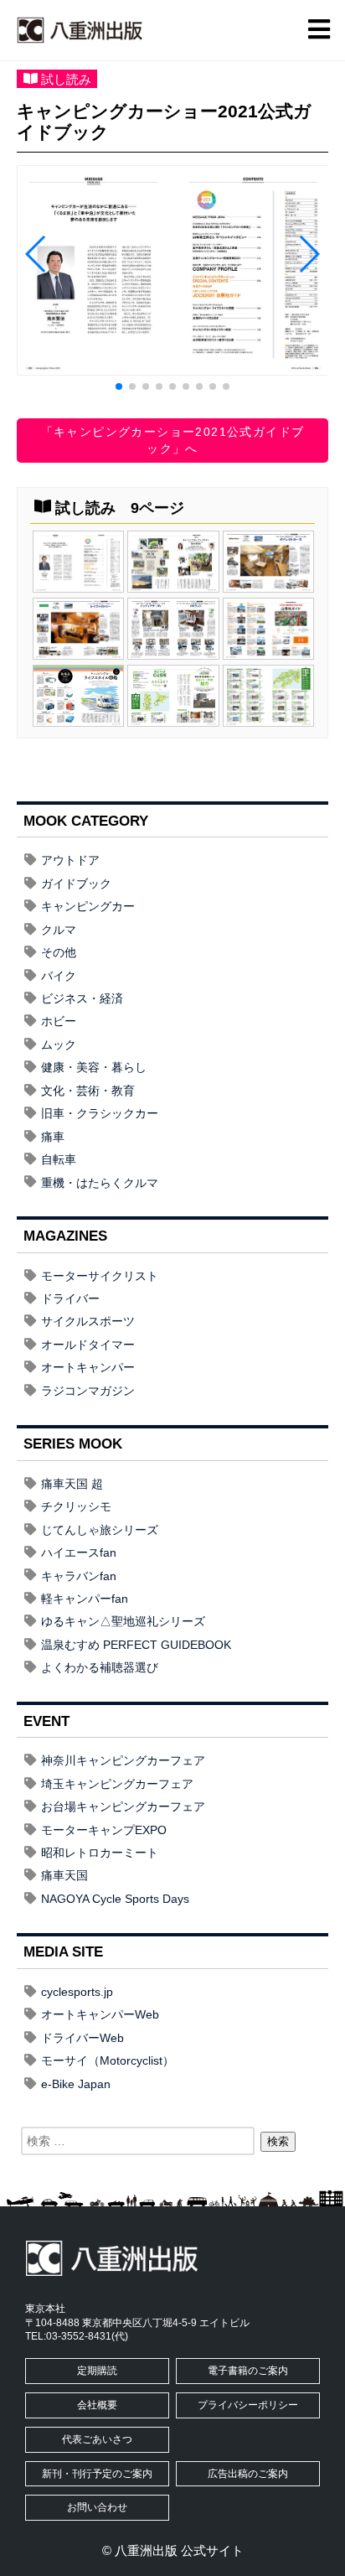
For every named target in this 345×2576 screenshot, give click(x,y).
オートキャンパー (88, 1367)
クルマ (59, 930)
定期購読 (97, 2371)
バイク (59, 976)
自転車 (59, 1159)
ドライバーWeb (82, 2038)
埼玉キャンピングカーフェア (117, 1784)
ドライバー (70, 1298)
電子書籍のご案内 (248, 2371)
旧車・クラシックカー (100, 1113)
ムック (59, 1044)
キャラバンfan (79, 1576)
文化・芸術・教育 (88, 1091)
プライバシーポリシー (248, 2405)
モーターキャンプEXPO (104, 1830)
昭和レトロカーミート (100, 1853)
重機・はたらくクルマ (100, 1183)
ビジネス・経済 (82, 998)
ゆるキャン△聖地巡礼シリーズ (123, 1621)
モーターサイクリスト (100, 1276)
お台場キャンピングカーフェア (123, 1806)
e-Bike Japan (76, 2084)
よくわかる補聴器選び (100, 1667)
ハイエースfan (79, 1552)
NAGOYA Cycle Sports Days (115, 1899)
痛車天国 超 (72, 1484)
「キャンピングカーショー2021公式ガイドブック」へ (173, 440)
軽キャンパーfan (85, 1599)
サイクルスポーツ (88, 1321)
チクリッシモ (76, 1506)
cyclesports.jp (77, 1992)
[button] (119, 386)
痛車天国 (64, 1875)
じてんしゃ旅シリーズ (100, 1530)
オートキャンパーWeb (100, 2014)
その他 (59, 952)
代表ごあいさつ (97, 2439)
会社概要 (97, 2405)
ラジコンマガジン (88, 1391)
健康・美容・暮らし (94, 1067)
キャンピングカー (88, 906)
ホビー (59, 1021)
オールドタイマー (88, 1345)
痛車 (53, 1137)
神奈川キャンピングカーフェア (123, 1760)
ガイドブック (76, 884)
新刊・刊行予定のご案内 (97, 2474)
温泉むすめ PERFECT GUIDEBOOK (136, 1645)
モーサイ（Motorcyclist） (108, 2060)
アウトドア (70, 860)
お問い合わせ (97, 2507)
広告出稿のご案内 (248, 2474)
